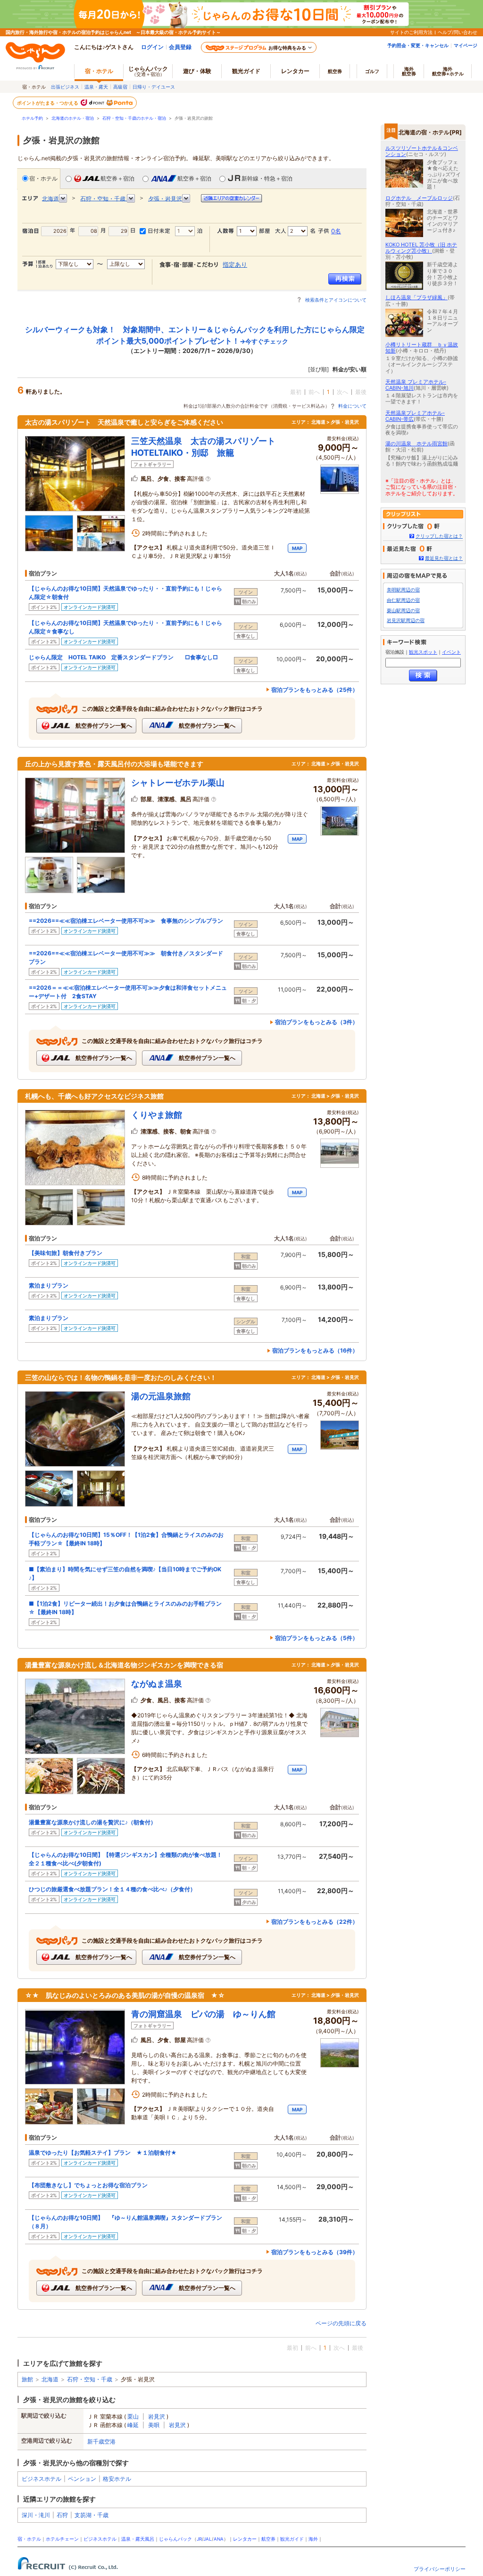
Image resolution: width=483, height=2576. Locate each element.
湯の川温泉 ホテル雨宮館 (416, 443)
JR (199, 2539)
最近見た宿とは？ (444, 558)
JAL (208, 2539)
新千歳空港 (101, 2441)
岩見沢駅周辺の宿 (406, 620)
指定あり (235, 264)
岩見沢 (157, 2416)
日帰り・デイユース (154, 87)
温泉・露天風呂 (138, 2539)
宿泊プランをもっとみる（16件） (315, 1350)
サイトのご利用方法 (411, 32)
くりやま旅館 (157, 1115)
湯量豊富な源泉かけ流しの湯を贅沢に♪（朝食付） (92, 1822)
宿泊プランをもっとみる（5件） (316, 1638)
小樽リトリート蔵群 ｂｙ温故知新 (422, 348)
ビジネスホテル (42, 2479)
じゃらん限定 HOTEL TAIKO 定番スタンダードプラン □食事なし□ (123, 657)
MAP (297, 548)
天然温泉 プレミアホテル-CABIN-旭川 (416, 385)
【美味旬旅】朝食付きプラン (66, 1253)
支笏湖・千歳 (92, 2515)
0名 (336, 231)
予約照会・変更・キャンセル (418, 45)
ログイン (152, 47)
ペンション (82, 2479)
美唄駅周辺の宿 (403, 590)
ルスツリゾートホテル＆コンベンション (422, 151)
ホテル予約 (32, 118)
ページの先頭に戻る (341, 2323)
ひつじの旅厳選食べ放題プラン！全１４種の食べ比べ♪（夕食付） (112, 1889)
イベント (451, 652)
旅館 (27, 2379)
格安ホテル (117, 2479)
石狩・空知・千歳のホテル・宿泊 (134, 118)
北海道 (50, 2379)
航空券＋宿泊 (117, 178)
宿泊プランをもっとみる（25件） (315, 690)
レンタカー (295, 71)
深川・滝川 (36, 2515)
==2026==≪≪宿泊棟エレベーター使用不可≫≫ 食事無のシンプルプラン (126, 921)
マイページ (466, 45)
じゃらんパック (148, 71)
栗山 (133, 2416)
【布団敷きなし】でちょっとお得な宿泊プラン (88, 2185)
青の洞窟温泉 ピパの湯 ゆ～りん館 (203, 2014)
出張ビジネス (65, 87)
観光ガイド (292, 2539)
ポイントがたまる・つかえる (48, 103)
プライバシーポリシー (440, 2569)
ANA (219, 2539)
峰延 (133, 2425)
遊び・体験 (197, 71)
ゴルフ (372, 71)
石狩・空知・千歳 (90, 2379)
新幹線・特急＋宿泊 (267, 178)
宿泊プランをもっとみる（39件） (315, 2252)
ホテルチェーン (62, 2539)
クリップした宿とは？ (439, 536)
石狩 (62, 2515)
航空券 (335, 71)
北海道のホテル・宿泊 (73, 118)
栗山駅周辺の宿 (403, 611)
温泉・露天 (96, 87)
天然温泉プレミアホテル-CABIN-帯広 (415, 416)
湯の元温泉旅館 (161, 1396)
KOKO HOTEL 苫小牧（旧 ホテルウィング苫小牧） (421, 248)
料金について (352, 406)
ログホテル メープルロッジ (419, 198)
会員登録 (180, 47)
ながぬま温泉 (157, 1684)
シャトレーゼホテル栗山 (178, 783)
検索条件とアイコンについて (336, 300)
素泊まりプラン (49, 1285)
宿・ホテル (43, 178)
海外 (409, 71)
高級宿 (120, 87)
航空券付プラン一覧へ (103, 726)
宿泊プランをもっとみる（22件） (315, 1922)
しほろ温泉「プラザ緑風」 (416, 297)
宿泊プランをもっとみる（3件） (316, 1022)
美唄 (154, 2425)
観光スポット (423, 652)
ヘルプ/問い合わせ (458, 32)
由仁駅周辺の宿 (403, 600)
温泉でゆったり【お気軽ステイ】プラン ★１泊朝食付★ (103, 2153)
